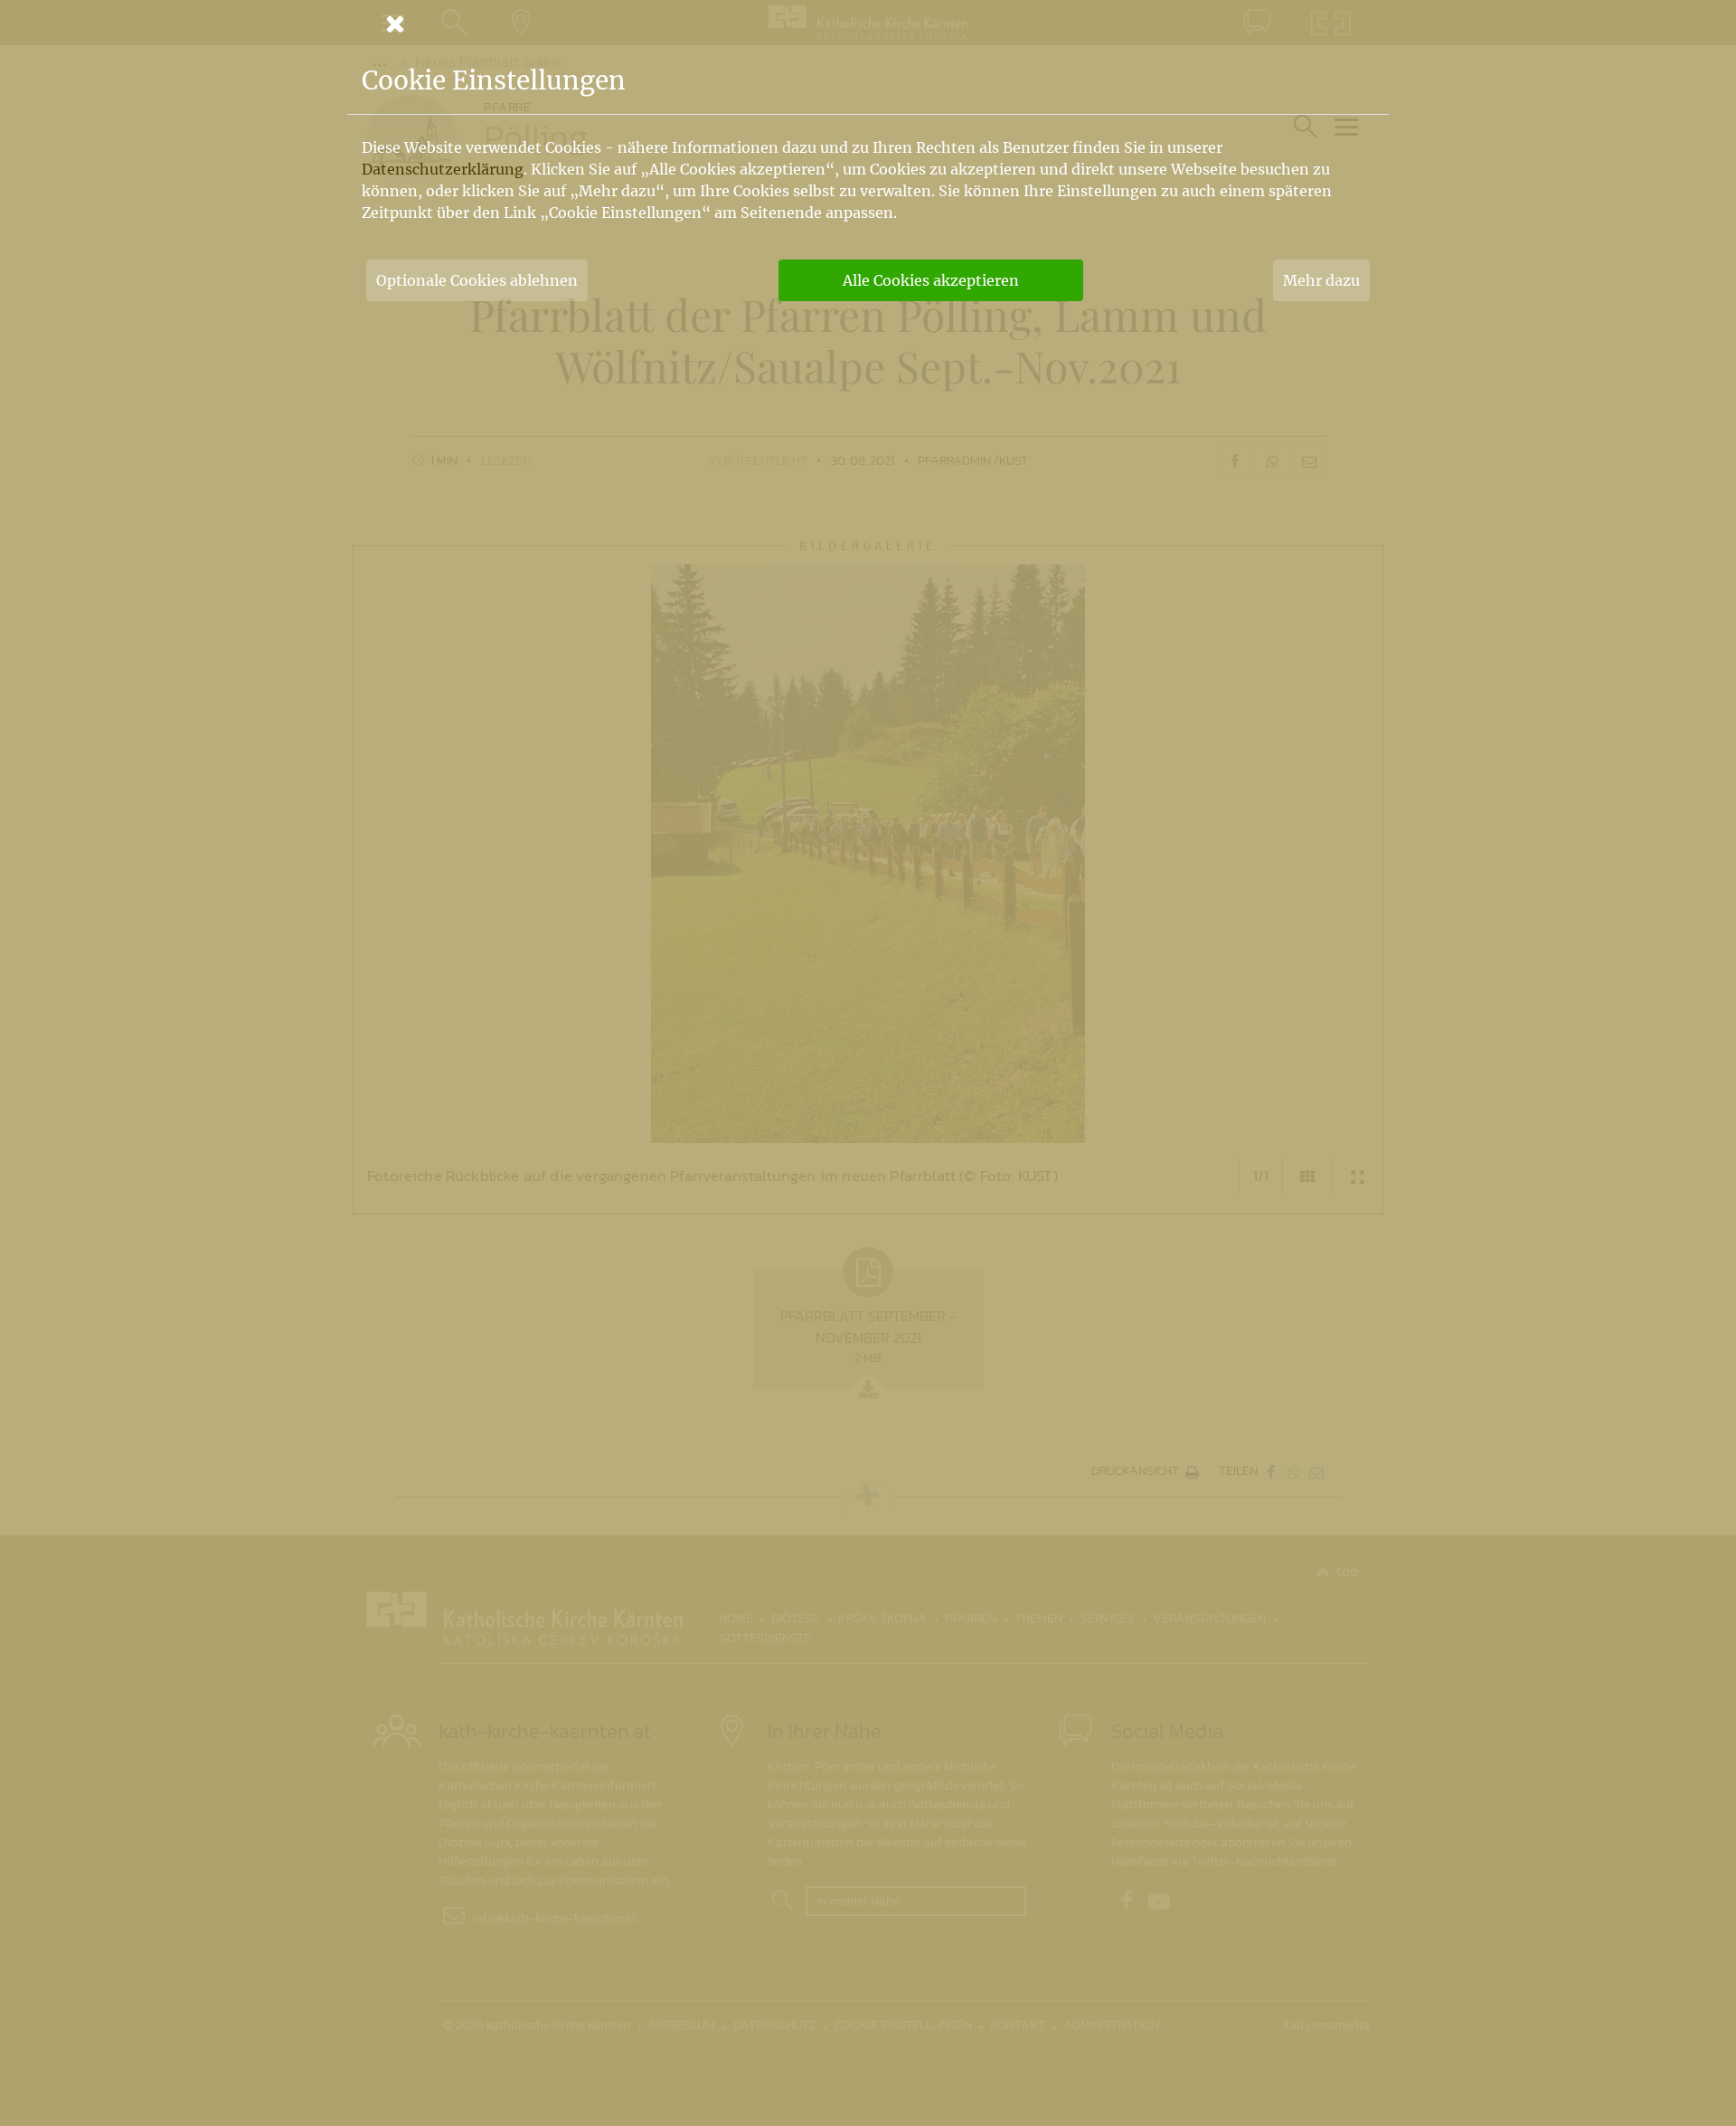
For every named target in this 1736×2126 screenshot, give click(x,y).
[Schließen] (868, 24)
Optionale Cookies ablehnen (477, 280)
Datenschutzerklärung (443, 169)
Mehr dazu (1321, 280)
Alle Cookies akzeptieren (931, 280)
